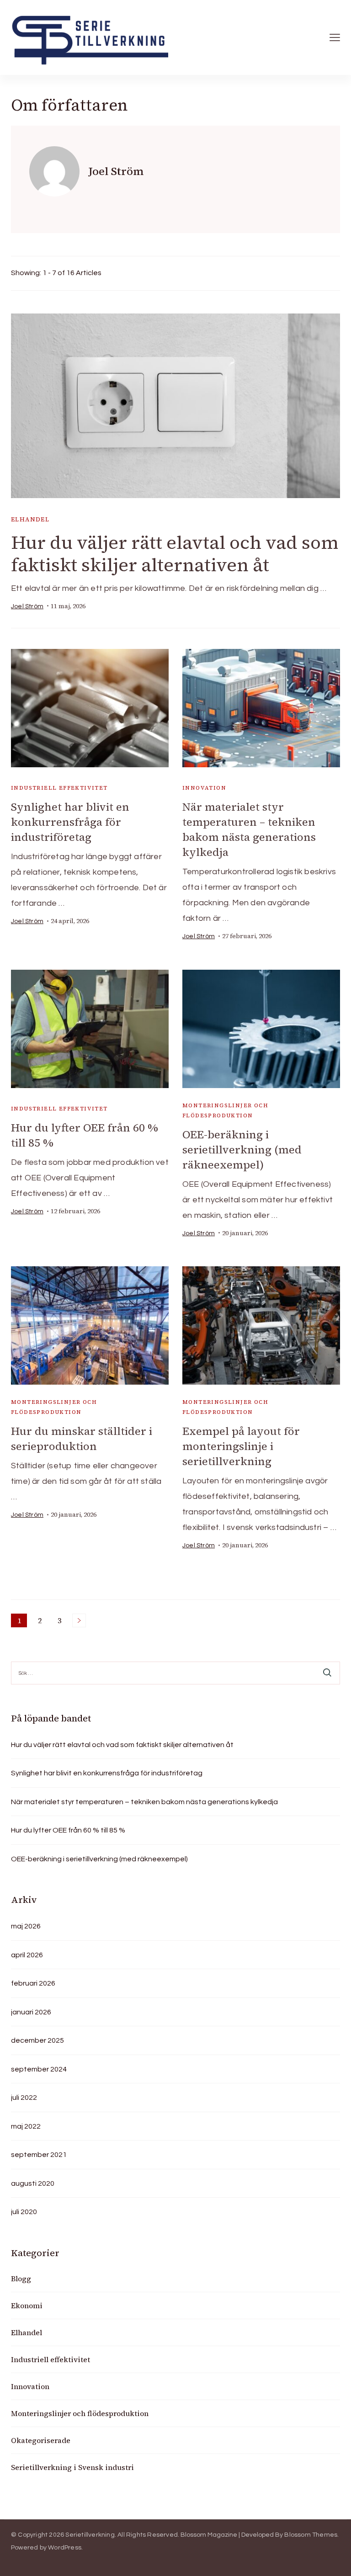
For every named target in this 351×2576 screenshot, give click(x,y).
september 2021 (39, 2155)
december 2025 (37, 2040)
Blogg (21, 2279)
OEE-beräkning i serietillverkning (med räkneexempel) (242, 1150)
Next (79, 1620)
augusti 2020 (33, 2183)
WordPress (65, 2548)
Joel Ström (27, 606)
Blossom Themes (311, 2535)
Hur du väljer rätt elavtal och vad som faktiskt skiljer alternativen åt (175, 554)
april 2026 (27, 1955)
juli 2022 (24, 2098)
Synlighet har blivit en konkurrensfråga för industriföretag (70, 822)
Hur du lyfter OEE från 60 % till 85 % (68, 1830)
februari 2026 (33, 1983)
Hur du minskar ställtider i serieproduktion (82, 1439)
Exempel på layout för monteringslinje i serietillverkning (241, 1446)
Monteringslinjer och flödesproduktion (225, 1110)
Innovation (204, 788)
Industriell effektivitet (59, 788)
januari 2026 (31, 2012)
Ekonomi (27, 2305)
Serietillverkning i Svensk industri (72, 2467)
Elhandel (30, 519)
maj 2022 (26, 2126)
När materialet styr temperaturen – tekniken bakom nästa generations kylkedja (249, 829)
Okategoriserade (41, 2440)
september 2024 (39, 2069)
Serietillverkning (90, 2535)
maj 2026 (26, 1926)
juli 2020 (24, 2212)
